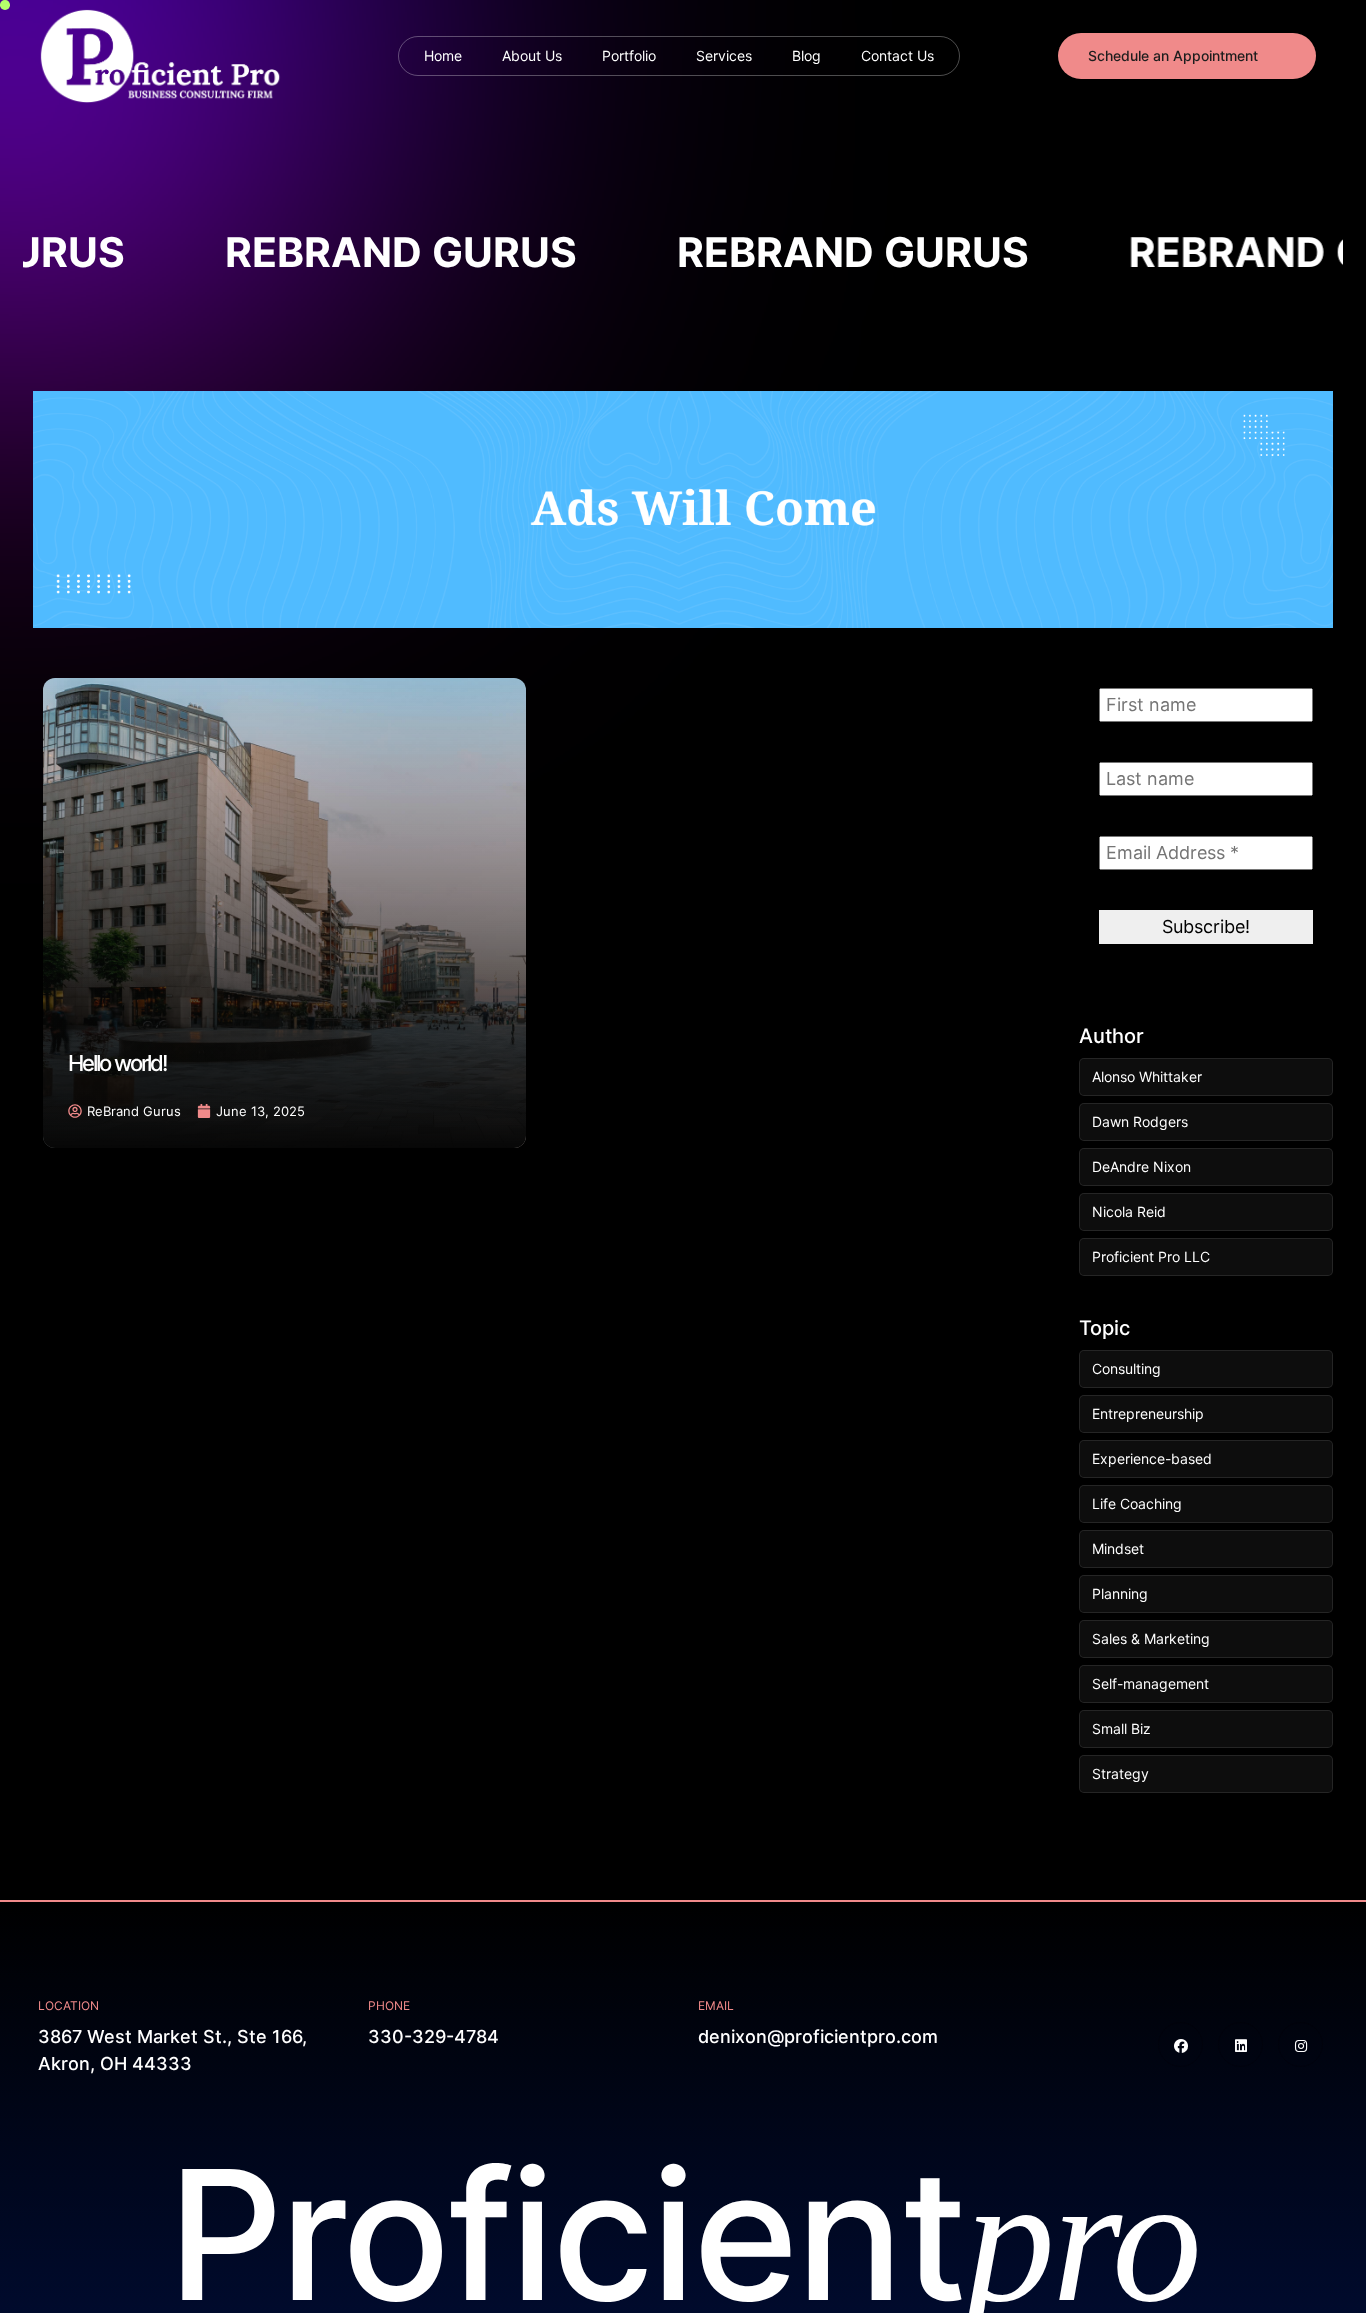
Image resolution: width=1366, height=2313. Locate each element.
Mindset (1118, 1548)
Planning (1120, 1593)
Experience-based (1152, 1458)
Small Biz (1121, 1728)
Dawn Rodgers (1140, 1121)
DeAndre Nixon (1141, 1166)
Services (724, 55)
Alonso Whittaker (1147, 1076)
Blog (806, 55)
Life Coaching (1137, 1503)
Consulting (1126, 1368)
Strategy (1120, 1773)
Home (443, 55)
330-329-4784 (433, 2036)
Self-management (1150, 1683)
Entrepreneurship (1148, 1413)
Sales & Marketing (1151, 1638)
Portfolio (629, 55)
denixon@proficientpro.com (818, 2036)
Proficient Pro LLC (1151, 1256)
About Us (532, 55)
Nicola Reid (1129, 1211)
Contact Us (897, 55)
